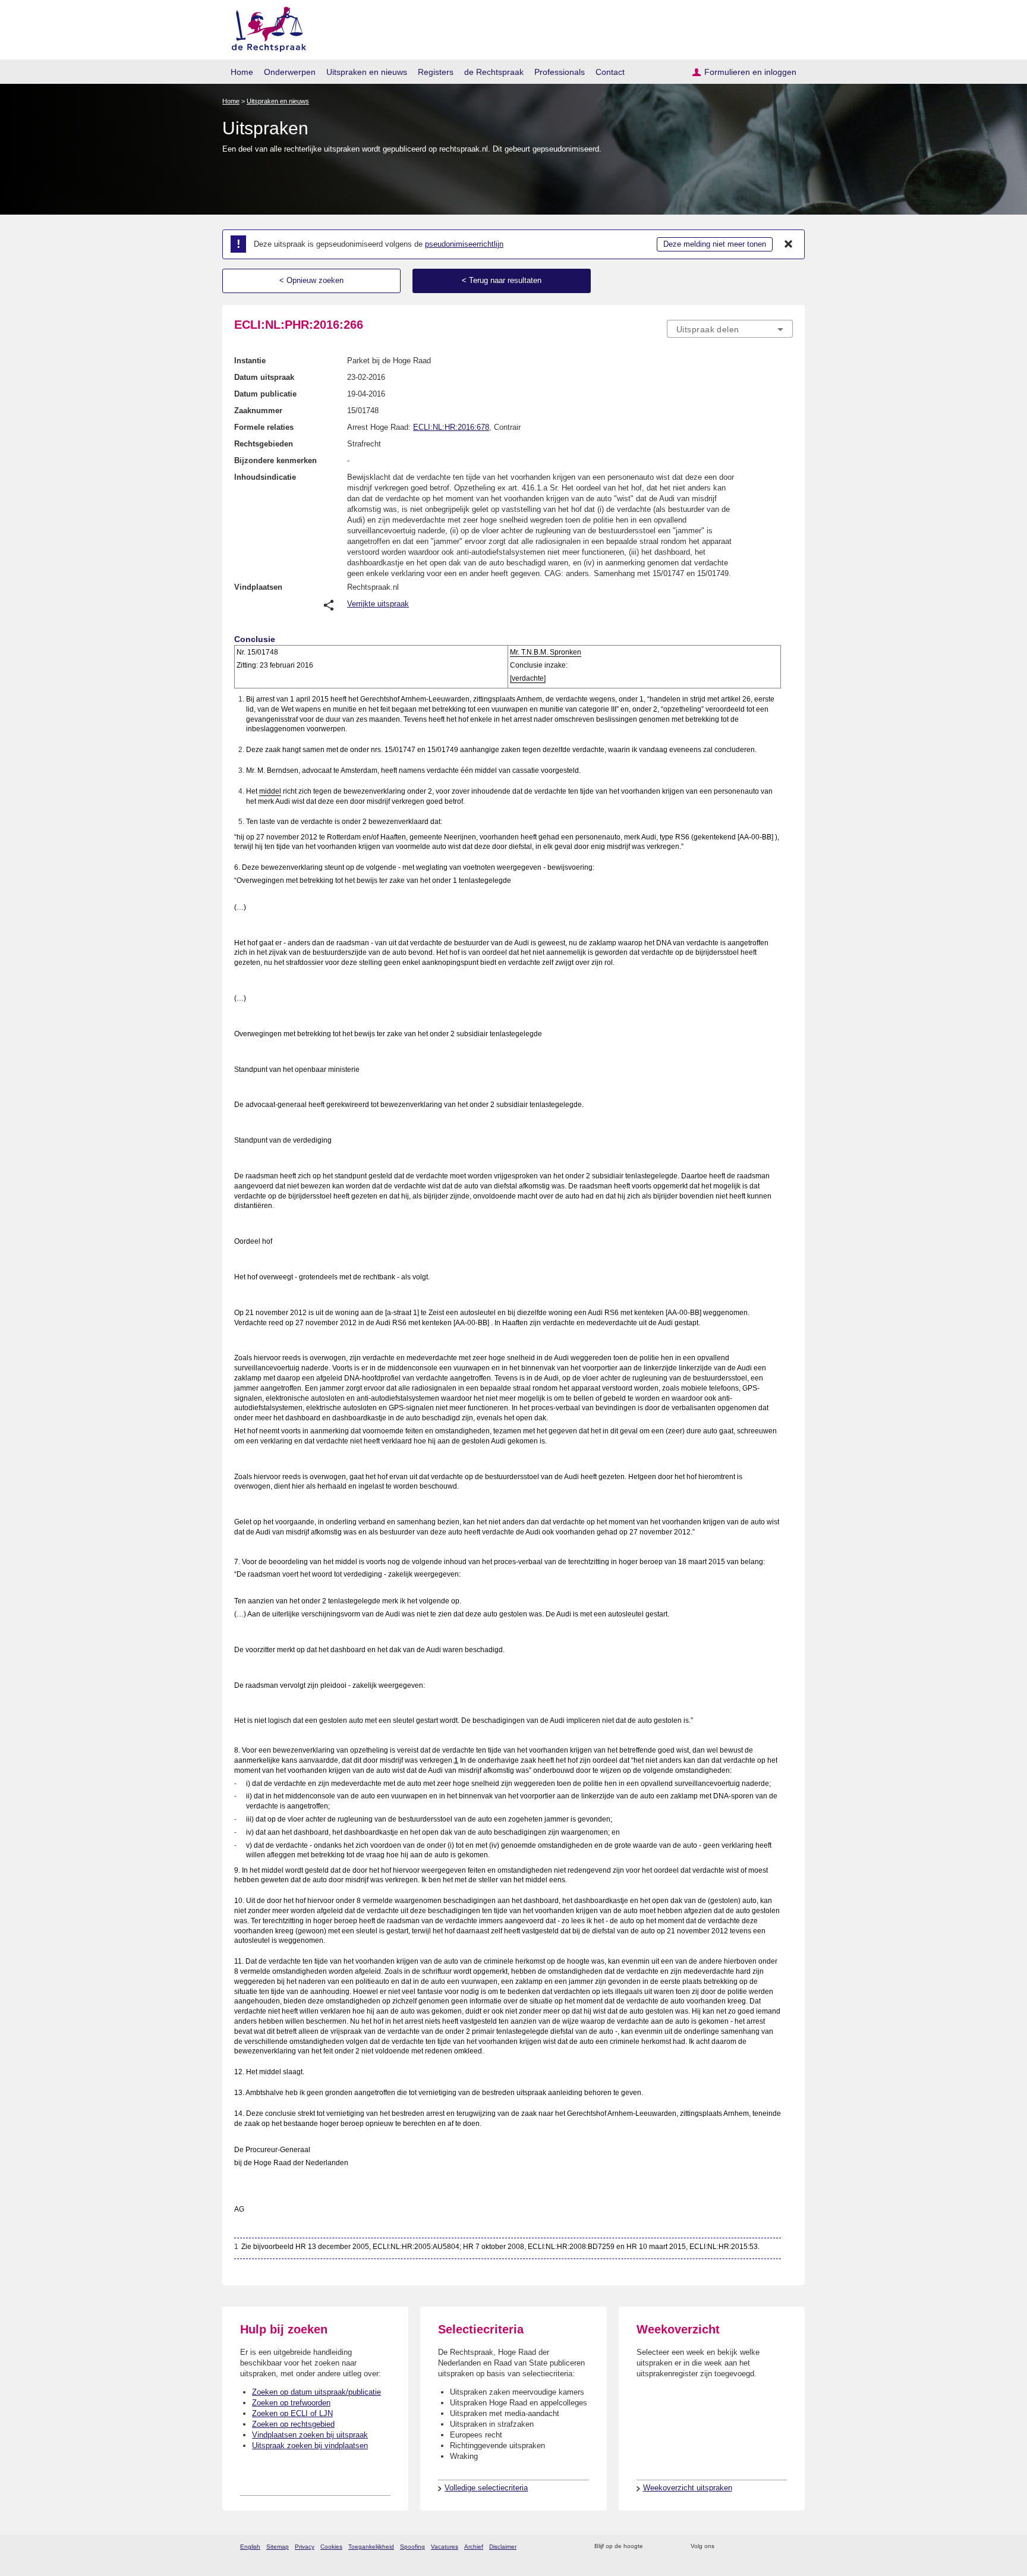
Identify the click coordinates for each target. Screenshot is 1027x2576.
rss (654, 2547)
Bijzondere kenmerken (275, 460)
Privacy (305, 2547)
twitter (725, 2547)
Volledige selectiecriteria (486, 2488)
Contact (610, 72)
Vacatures (445, 2547)
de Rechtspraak (494, 72)
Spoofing (412, 2547)
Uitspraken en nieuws (367, 72)
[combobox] (730, 329)
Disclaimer (503, 2547)
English (250, 2547)
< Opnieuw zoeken (311, 280)
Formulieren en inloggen (750, 72)
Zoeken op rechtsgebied (293, 2424)
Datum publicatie (265, 394)
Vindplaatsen (258, 587)
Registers (436, 72)
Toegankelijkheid (371, 2547)
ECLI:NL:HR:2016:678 (451, 427)
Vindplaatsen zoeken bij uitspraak (310, 2435)
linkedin (771, 2547)
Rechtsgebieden (264, 444)
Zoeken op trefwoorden (291, 2403)
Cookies (331, 2547)
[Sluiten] (789, 244)
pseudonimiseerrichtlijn (464, 244)
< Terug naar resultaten (502, 280)
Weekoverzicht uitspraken (688, 2488)
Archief (474, 2547)
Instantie (250, 361)
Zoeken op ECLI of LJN (292, 2413)
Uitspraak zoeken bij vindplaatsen (310, 2446)
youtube (787, 2547)
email (670, 2547)
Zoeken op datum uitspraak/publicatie (316, 2392)
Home (242, 72)
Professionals (560, 72)
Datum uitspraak (264, 377)
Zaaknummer (258, 411)
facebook (740, 2547)
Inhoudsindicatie (265, 477)
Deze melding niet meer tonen (715, 244)
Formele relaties (264, 427)
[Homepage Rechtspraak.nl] (265, 27)
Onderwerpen (290, 72)
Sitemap (278, 2547)
